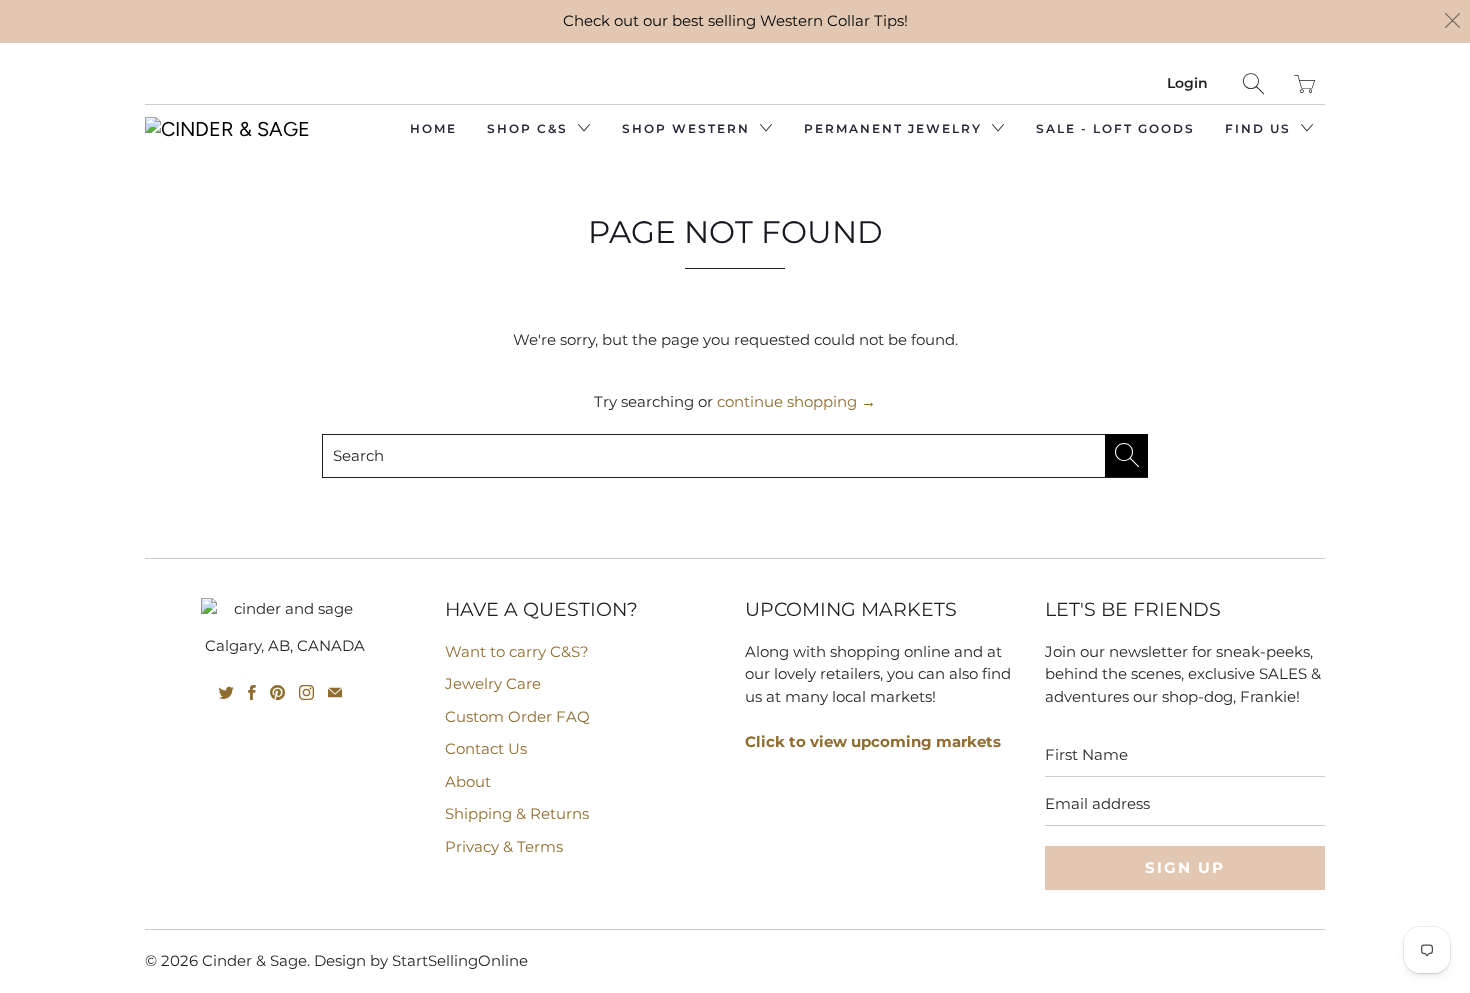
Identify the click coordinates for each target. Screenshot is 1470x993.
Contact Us (486, 748)
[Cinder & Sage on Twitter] (226, 692)
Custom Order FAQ (517, 716)
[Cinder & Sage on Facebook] (252, 692)
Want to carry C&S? (517, 651)
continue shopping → (796, 401)
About (468, 781)
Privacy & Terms (504, 846)
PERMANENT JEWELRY (895, 128)
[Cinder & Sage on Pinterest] (277, 692)
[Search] (1253, 83)
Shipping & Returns (517, 813)
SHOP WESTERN (688, 128)
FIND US (1260, 128)
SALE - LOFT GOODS (1115, 128)
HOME (433, 128)
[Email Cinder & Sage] (335, 692)
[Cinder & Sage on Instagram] (306, 692)
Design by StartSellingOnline (421, 960)
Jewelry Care (493, 683)
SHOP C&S (530, 128)
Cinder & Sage (254, 960)
